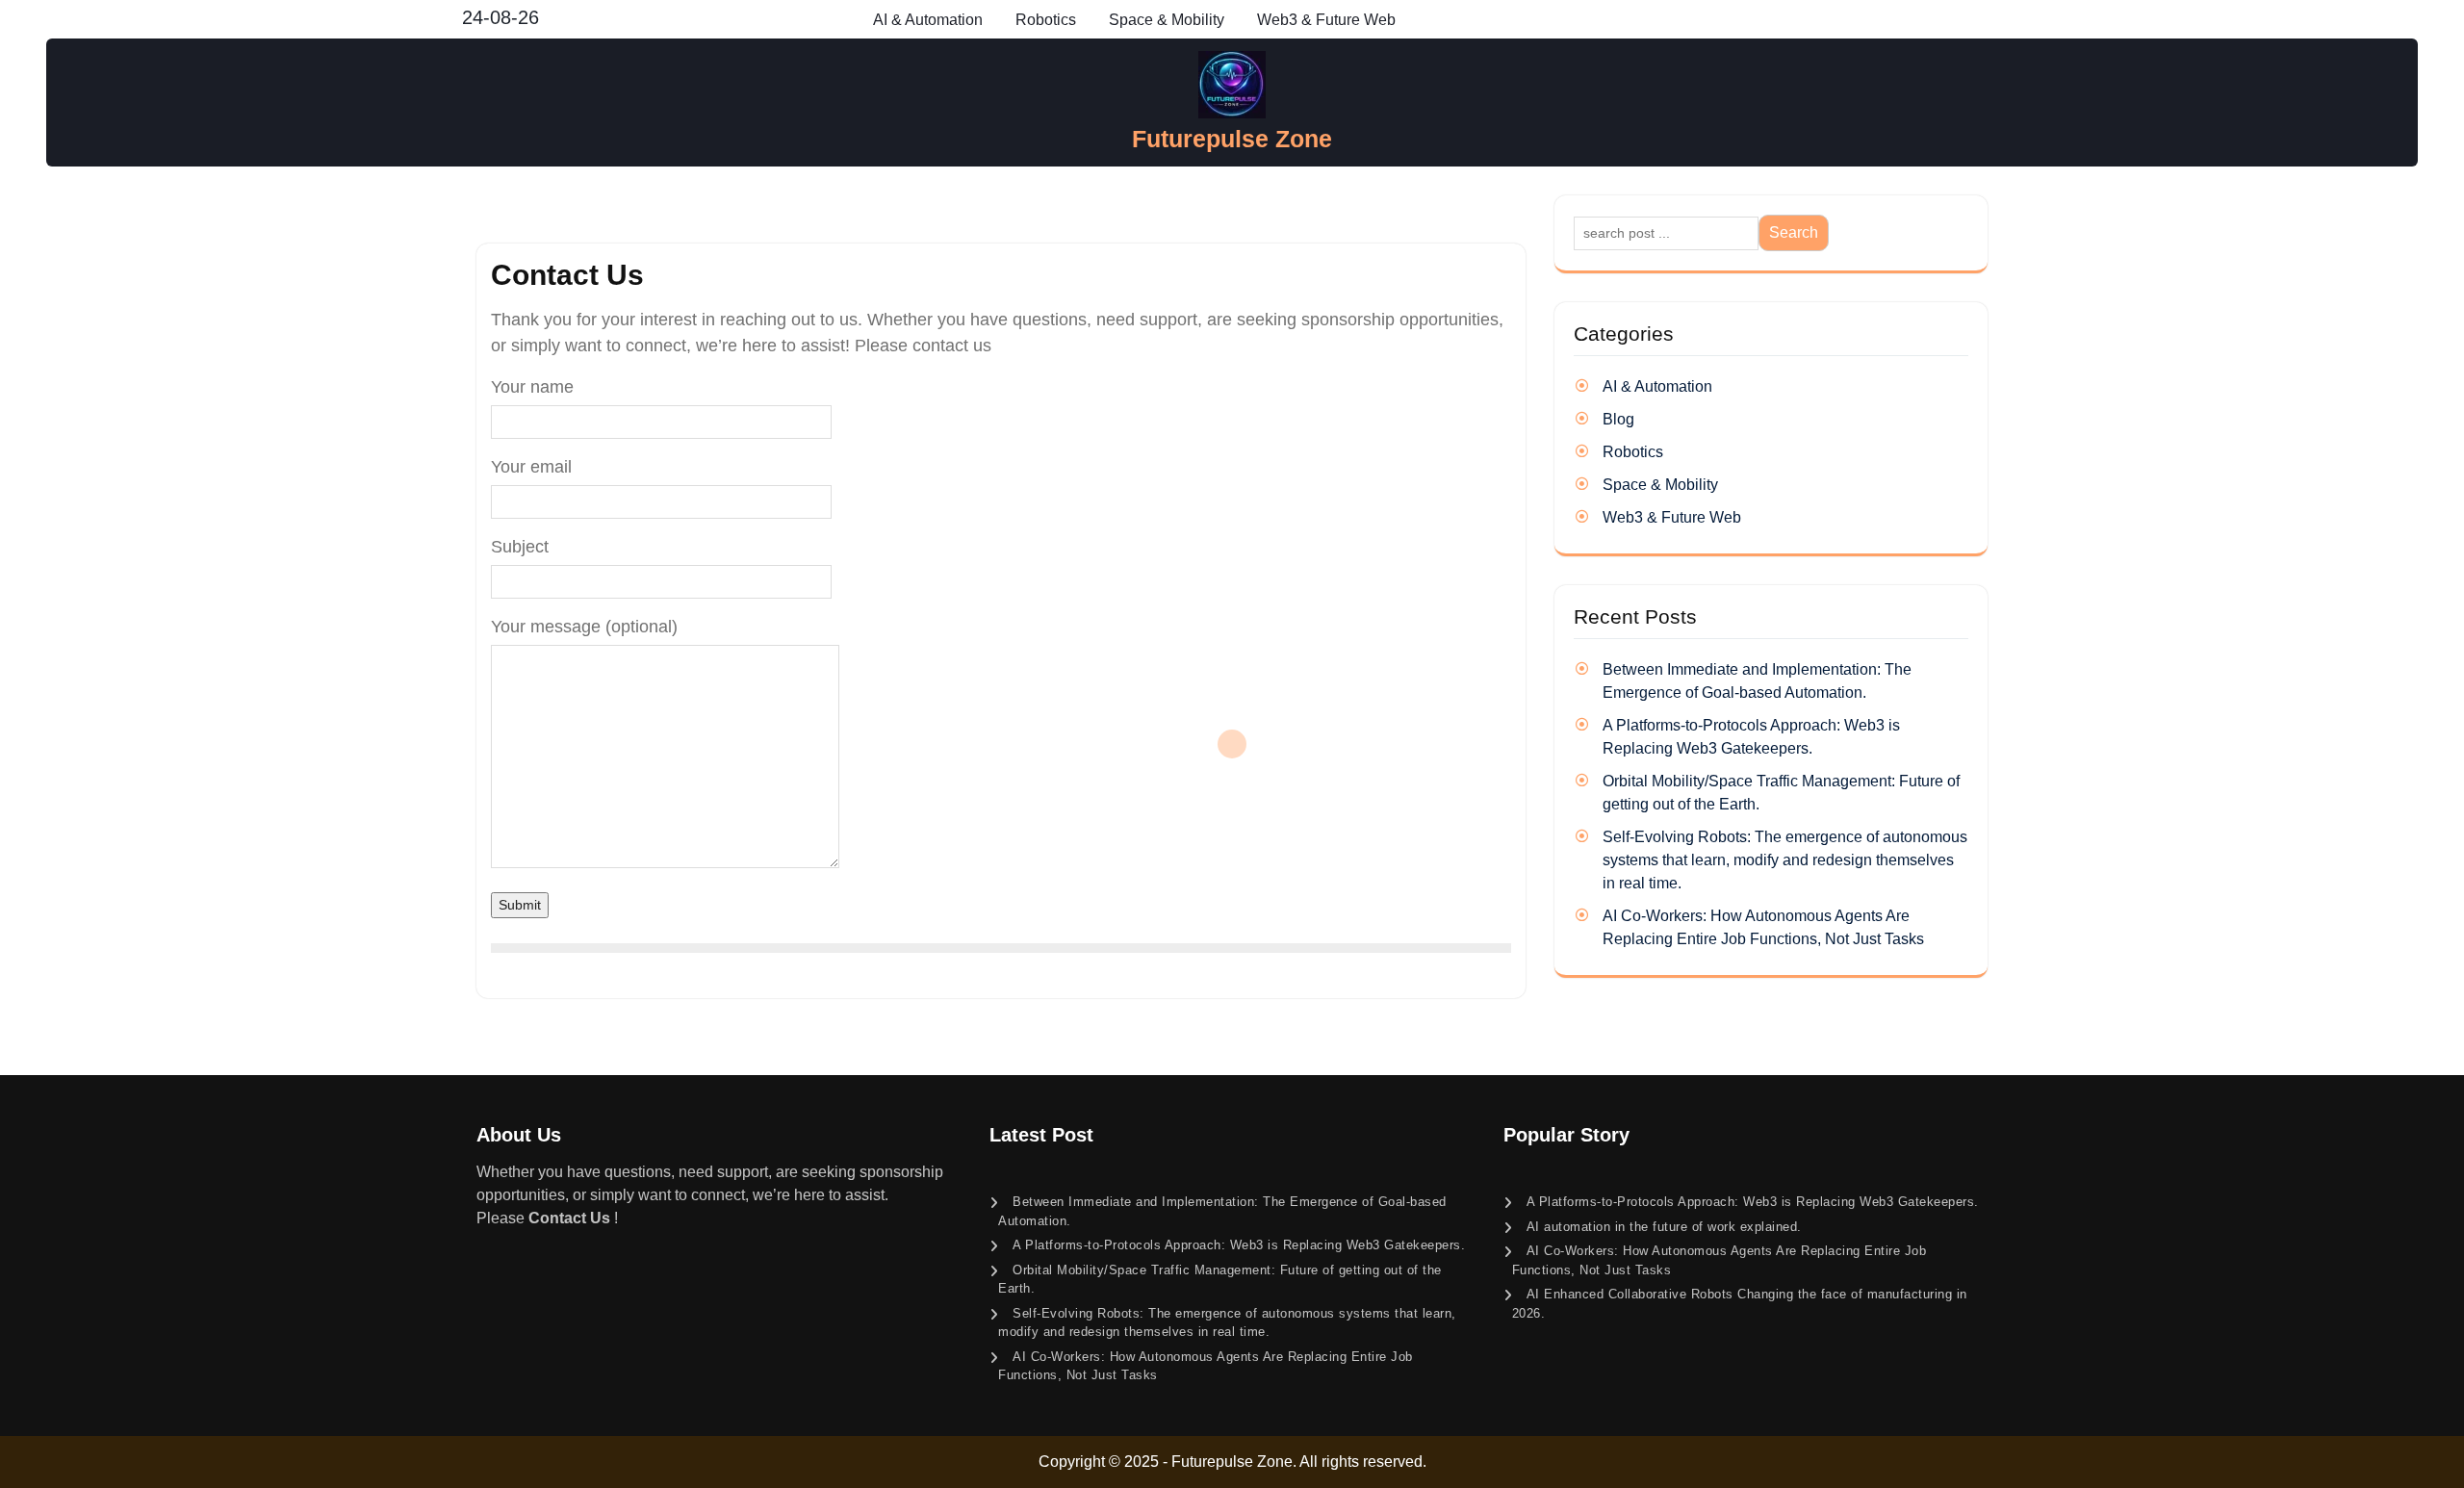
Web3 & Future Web (1326, 20)
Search (1794, 232)
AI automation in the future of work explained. (1664, 1227)
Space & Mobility (1167, 20)
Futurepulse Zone (1232, 139)
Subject (520, 547)
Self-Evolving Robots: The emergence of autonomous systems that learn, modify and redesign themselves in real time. (1785, 860)
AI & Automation (928, 20)
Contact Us (569, 1218)
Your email (531, 467)
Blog (1618, 419)
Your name (532, 387)
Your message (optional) (584, 627)
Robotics (1046, 20)
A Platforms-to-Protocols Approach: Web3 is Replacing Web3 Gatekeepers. (1239, 1245)
